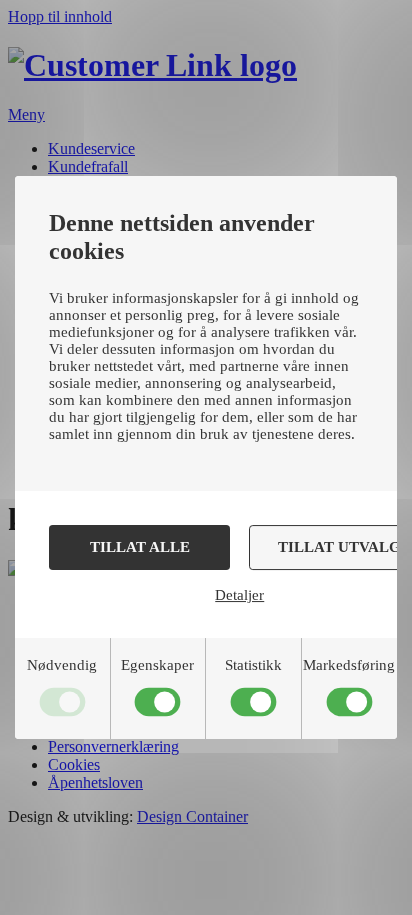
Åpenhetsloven (95, 782)
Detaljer (239, 595)
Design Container (192, 816)
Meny (26, 114)
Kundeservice (91, 148)
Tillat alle (140, 547)
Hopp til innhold (60, 16)
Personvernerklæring (113, 746)
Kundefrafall (88, 166)
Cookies (74, 764)
